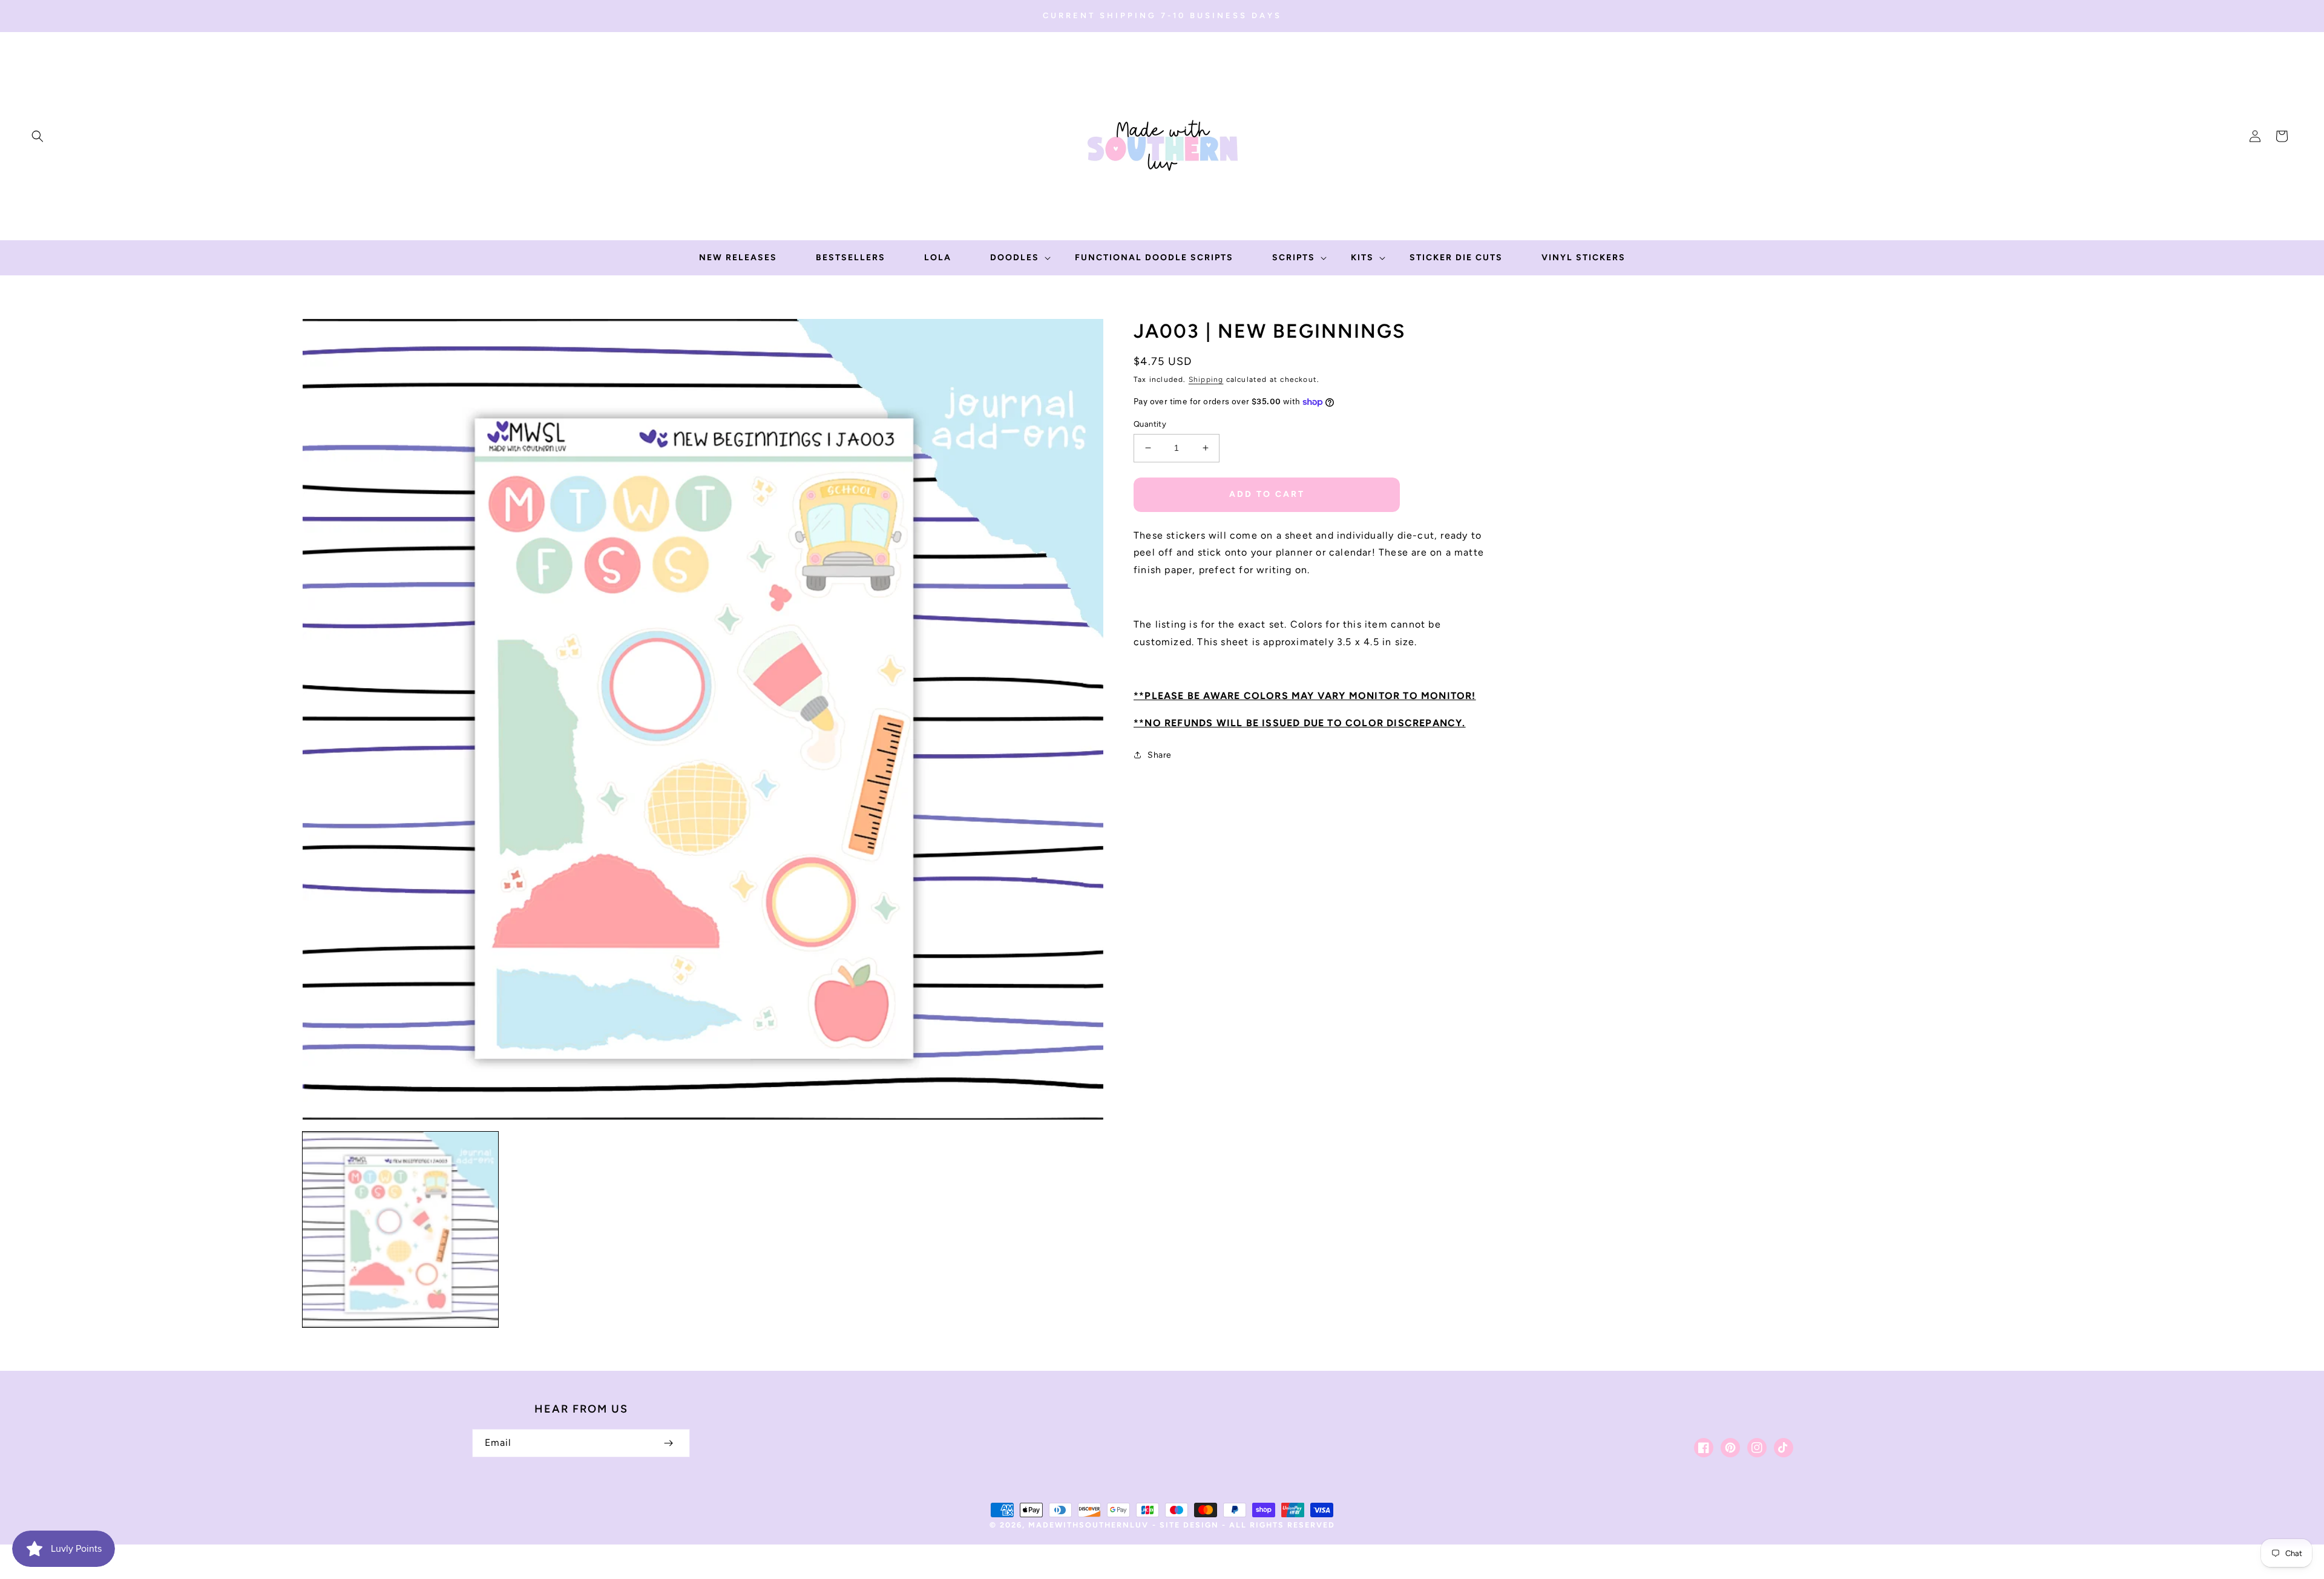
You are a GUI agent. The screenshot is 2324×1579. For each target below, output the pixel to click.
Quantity (1150, 424)
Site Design (1189, 1525)
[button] (38, 136)
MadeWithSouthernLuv (1088, 1525)
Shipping (1206, 379)
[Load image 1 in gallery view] (400, 1229)
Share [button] (1160, 755)
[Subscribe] (668, 1443)
